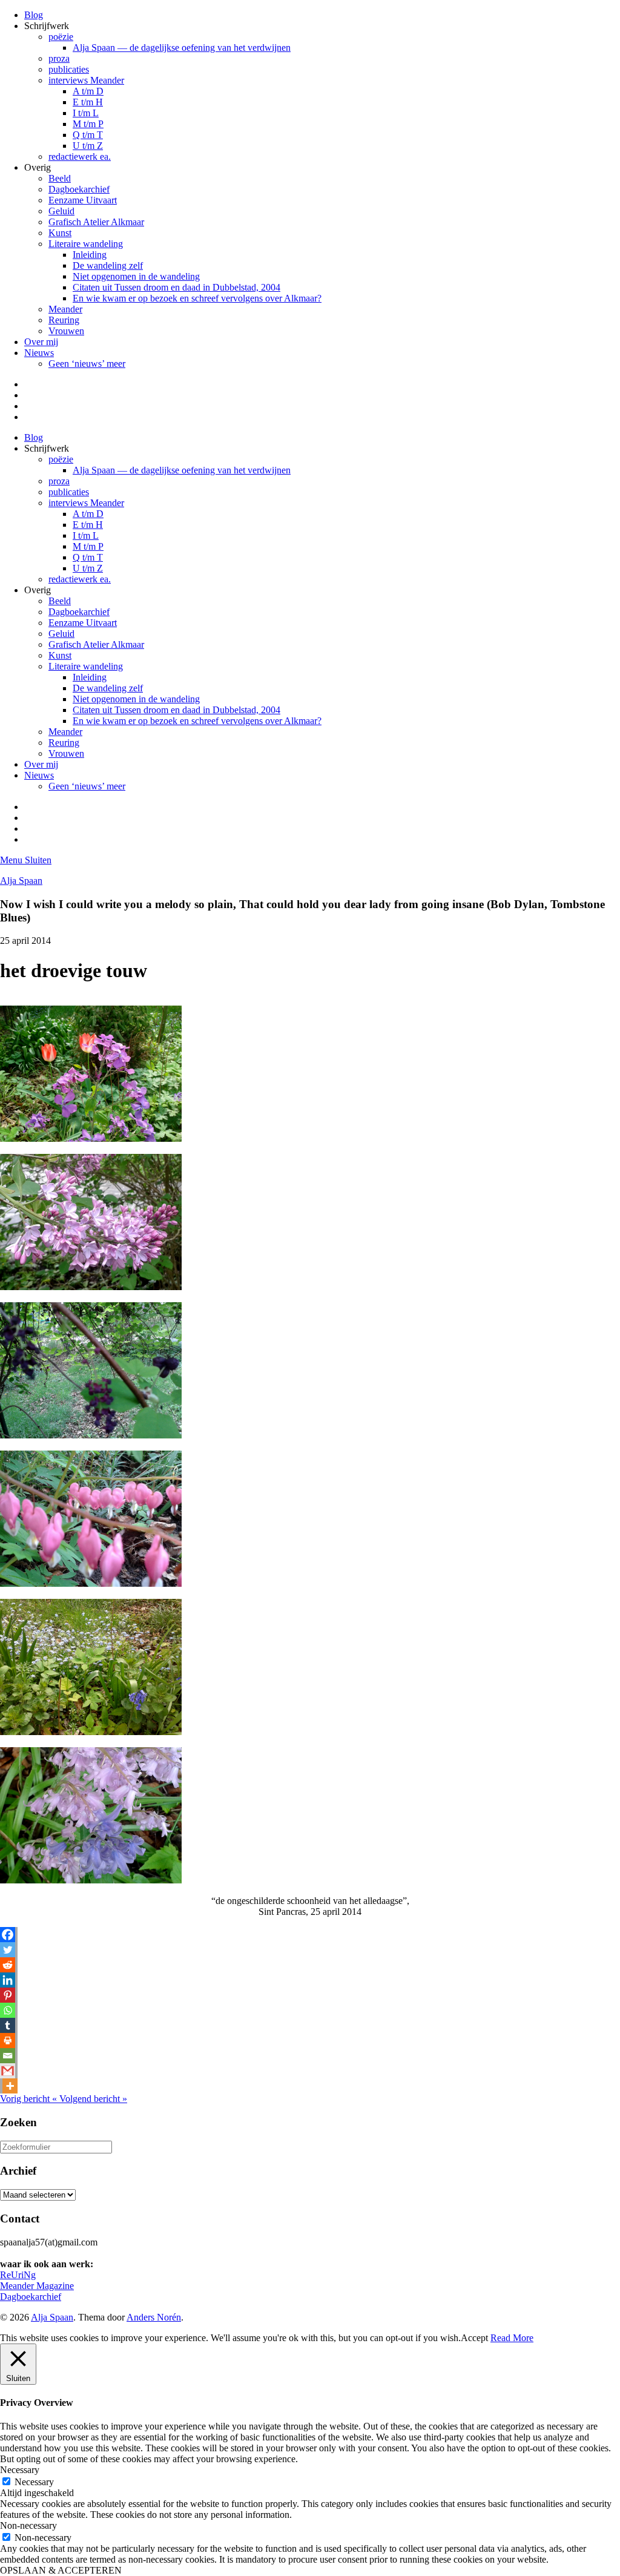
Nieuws (39, 353)
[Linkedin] (8, 1980)
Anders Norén (154, 2317)
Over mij (41, 342)
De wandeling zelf (108, 265)
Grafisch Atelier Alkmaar (96, 222)
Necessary (34, 2482)
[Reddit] (8, 1965)
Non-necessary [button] (28, 2525)
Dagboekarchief (79, 189)
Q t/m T (88, 135)
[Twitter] (8, 1950)
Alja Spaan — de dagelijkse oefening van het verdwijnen (182, 48)
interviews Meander (86, 80)
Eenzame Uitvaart (83, 200)
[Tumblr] (8, 2025)
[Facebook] (8, 1935)
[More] (10, 2086)
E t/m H (88, 102)
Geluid (61, 211)
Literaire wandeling (86, 244)
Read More (512, 2338)
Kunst (60, 233)
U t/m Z (88, 146)
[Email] (8, 2056)
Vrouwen (66, 331)
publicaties (69, 69)
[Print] (8, 2041)
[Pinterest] (8, 1995)
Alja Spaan (21, 881)
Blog (34, 15)
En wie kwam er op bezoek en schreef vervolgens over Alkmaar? (197, 298)
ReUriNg (18, 2275)
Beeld (60, 178)
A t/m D (88, 91)
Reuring (64, 320)
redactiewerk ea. (80, 156)
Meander (65, 309)
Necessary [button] (20, 2470)
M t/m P (88, 124)
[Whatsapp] (8, 2010)
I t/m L (86, 113)
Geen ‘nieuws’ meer (87, 364)
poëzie (61, 37)
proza (59, 58)
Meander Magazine (37, 2286)
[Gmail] (8, 2071)
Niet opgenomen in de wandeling (136, 276)
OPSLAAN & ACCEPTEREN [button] (61, 2570)
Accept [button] (474, 2338)
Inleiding (90, 255)
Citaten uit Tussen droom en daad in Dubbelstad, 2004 (176, 287)
